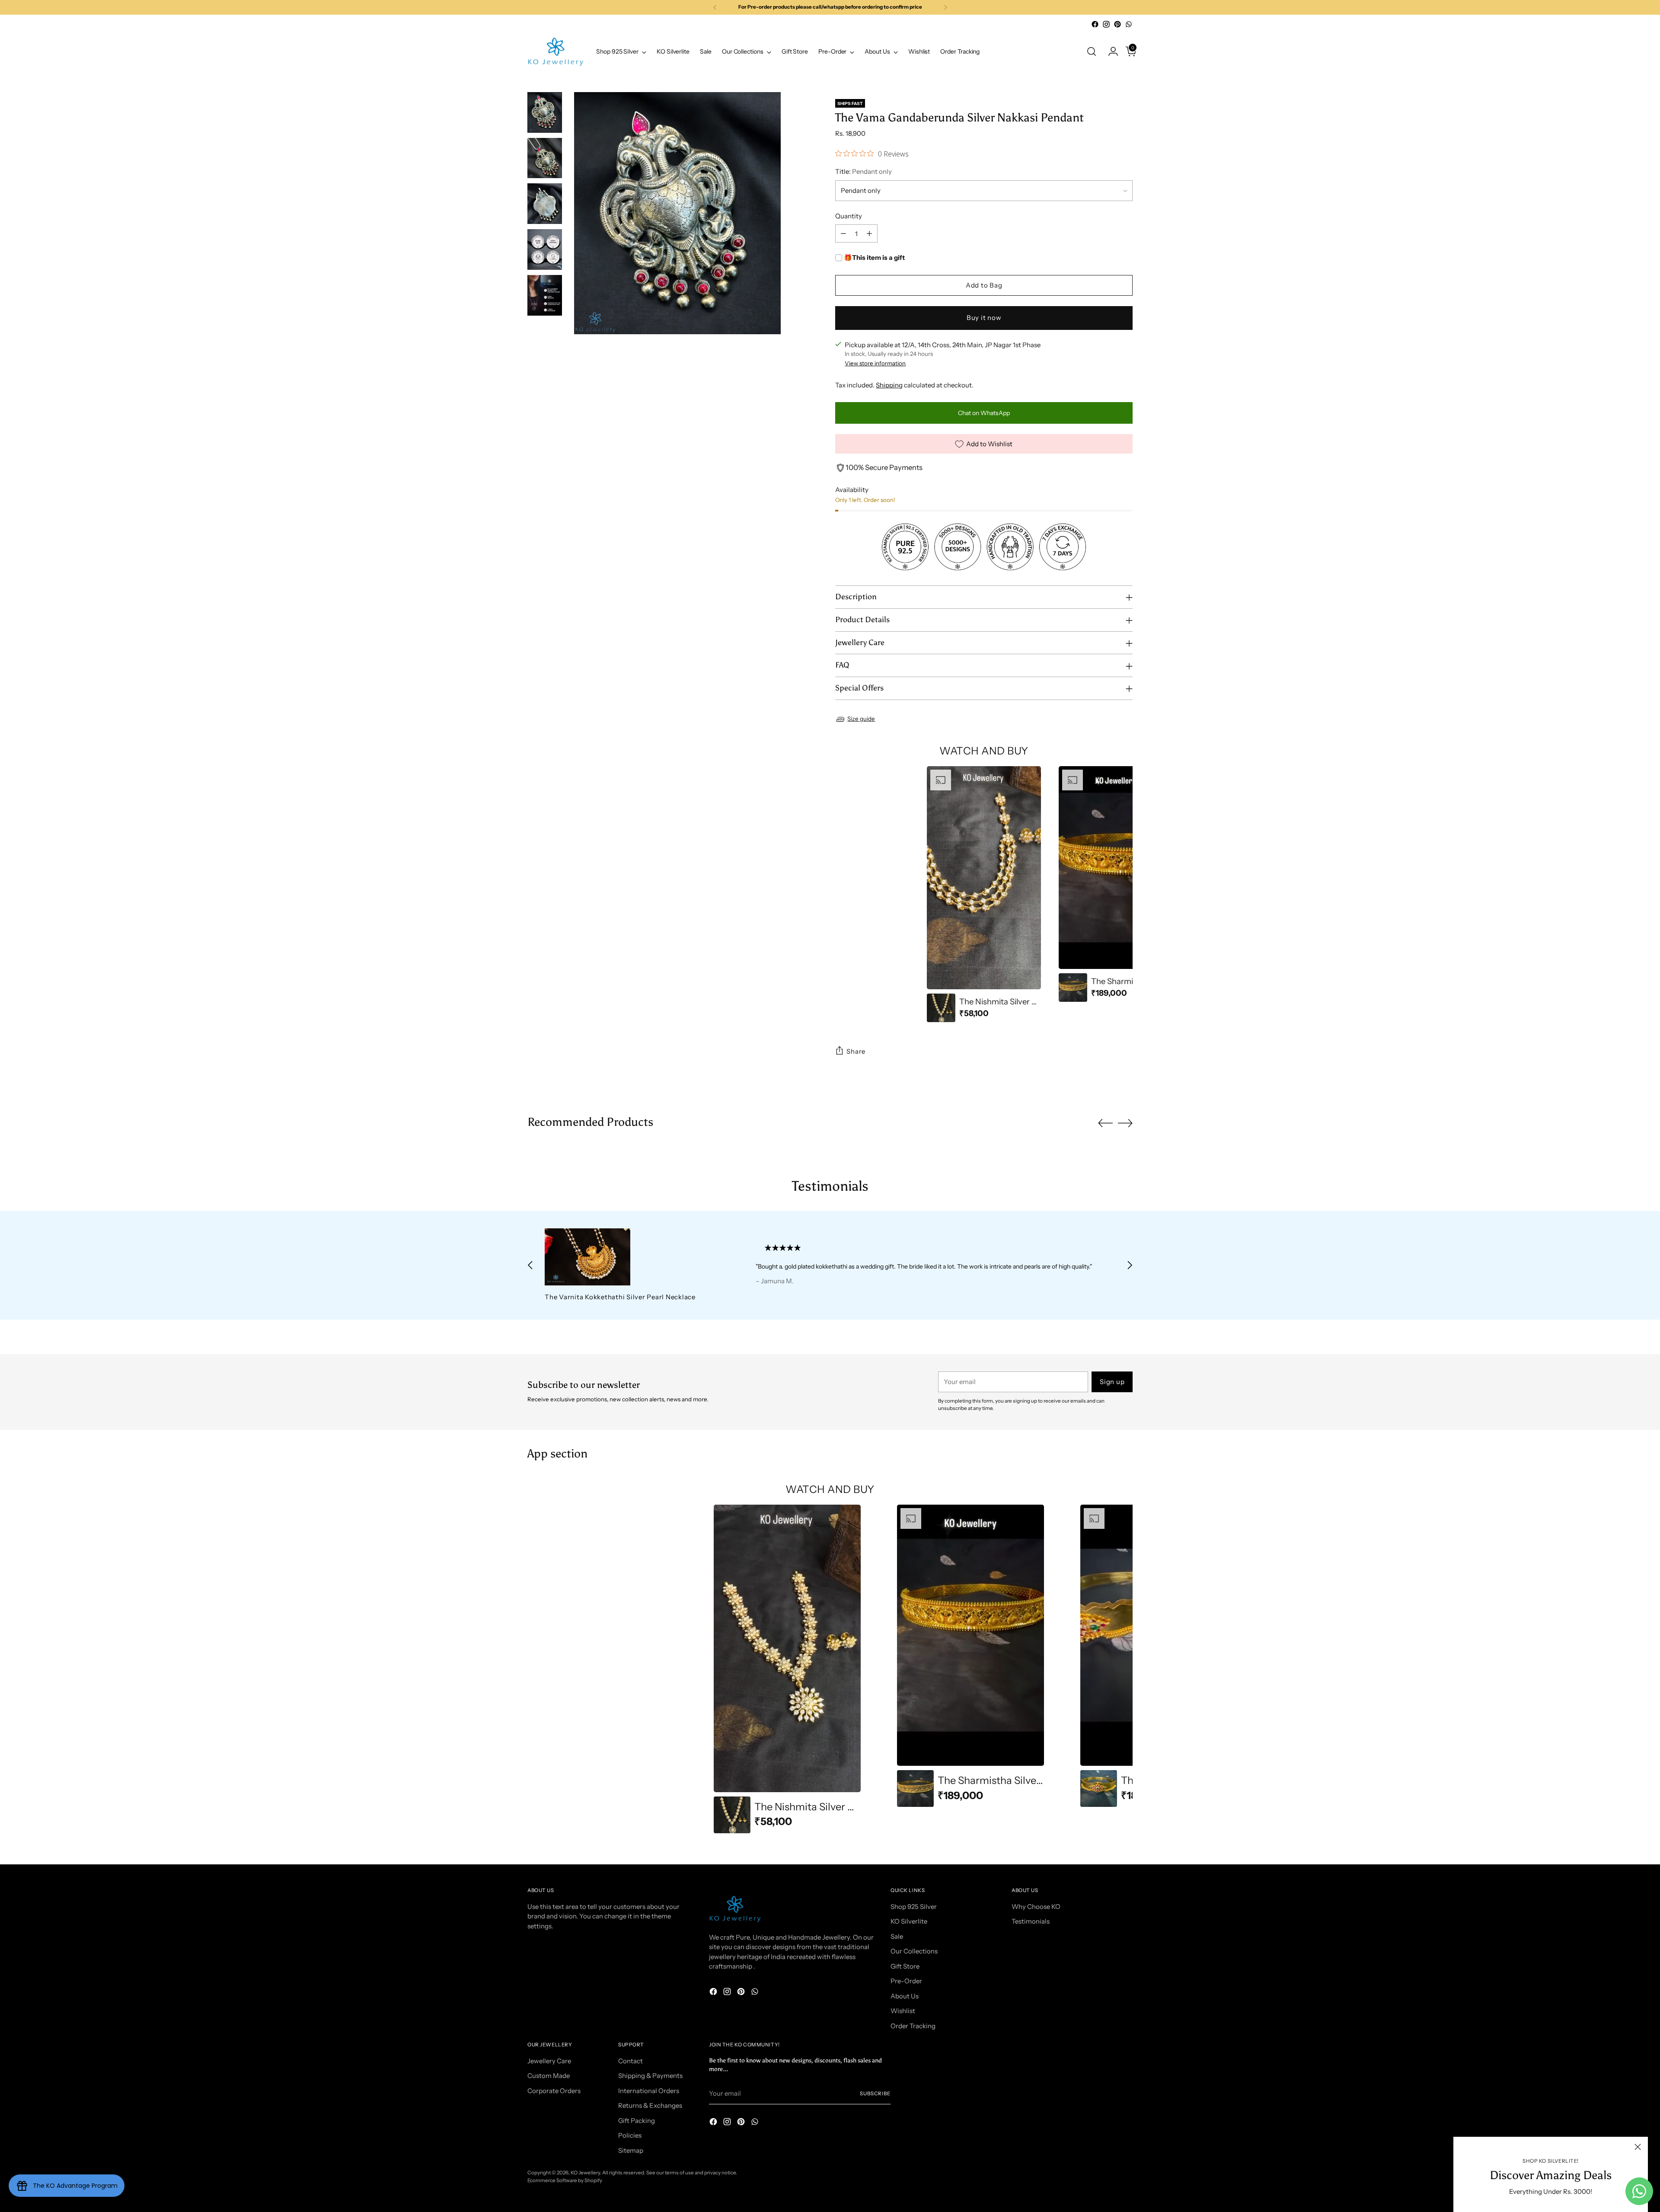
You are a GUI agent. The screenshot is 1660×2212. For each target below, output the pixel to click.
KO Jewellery (585, 2173)
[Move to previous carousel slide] (1105, 1123)
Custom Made (549, 2076)
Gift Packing (637, 2121)
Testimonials (1031, 1921)
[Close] (1638, 2147)
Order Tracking (913, 2026)
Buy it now (984, 318)
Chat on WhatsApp (984, 413)
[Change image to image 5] (545, 295)
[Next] (945, 7)
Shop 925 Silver (914, 1907)
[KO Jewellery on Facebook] (1095, 24)
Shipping (889, 385)
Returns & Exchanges (650, 2105)
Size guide (861, 719)
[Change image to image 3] (545, 204)
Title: (864, 171)
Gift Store (905, 1966)
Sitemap (631, 2150)
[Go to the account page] (1110, 51)
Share (856, 1051)
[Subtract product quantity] (843, 233)
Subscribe (875, 2094)
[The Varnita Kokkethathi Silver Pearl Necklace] (630, 1257)
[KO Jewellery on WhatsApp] (1129, 24)
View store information (875, 363)
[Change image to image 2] (545, 158)
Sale (897, 1936)
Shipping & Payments (650, 2076)
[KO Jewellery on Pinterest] (1117, 24)
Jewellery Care (549, 2061)
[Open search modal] (1092, 51)
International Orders (649, 2091)
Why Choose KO (1036, 1907)
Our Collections (914, 1951)
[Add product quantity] (869, 233)
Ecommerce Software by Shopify (565, 2180)
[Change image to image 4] (545, 249)
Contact (630, 2061)
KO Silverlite (909, 1921)
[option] (984, 894)
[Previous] (715, 7)
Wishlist (903, 2011)
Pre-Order (906, 1981)
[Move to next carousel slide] (1125, 1123)
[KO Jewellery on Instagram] (1106, 24)
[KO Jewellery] (555, 52)
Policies (630, 2135)
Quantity (849, 216)
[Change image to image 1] (545, 112)
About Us (905, 1996)
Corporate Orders (554, 2091)
